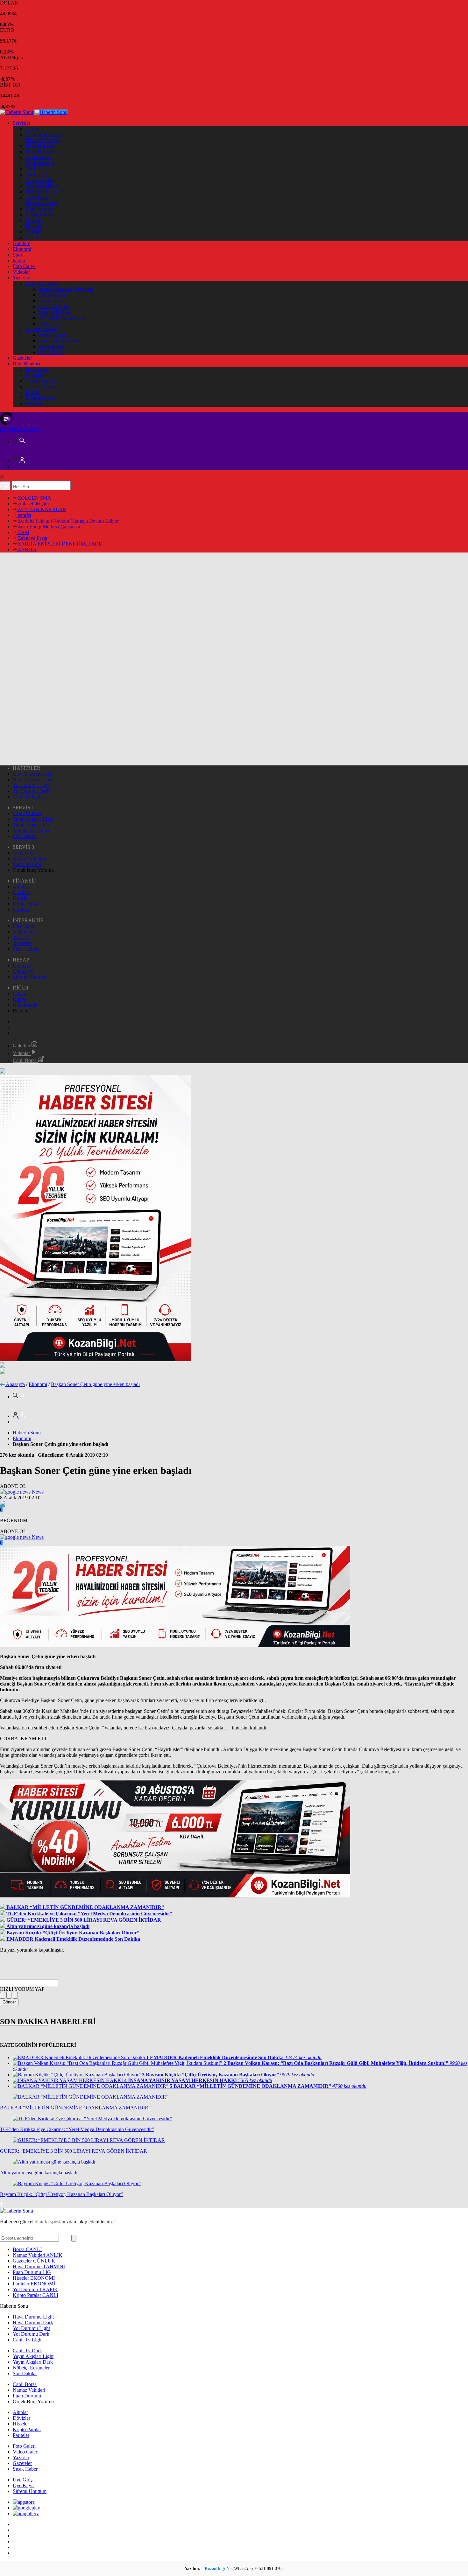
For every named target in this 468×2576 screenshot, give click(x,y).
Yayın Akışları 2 (42, 186)
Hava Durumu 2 (42, 152)
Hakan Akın (50, 301)
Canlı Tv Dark (27, 813)
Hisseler (34, 226)
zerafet (24, 515)
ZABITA (27, 549)
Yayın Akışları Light (33, 819)
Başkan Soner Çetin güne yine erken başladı (95, 1384)
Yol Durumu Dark (31, 791)
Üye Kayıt (23, 971)
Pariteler (34, 238)
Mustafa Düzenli (55, 312)
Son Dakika (25, 836)
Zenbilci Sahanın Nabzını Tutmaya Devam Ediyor (68, 521)
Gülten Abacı (52, 335)
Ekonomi (22, 249)
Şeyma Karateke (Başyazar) (66, 289)
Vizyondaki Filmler (45, 134)
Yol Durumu (38, 157)
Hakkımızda (25, 1005)
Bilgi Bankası (26, 364)
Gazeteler (22, 358)
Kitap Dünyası (40, 398)
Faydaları (35, 375)
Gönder (9, 2002)
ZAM (23, 532)
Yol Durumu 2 (40, 163)
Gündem (21, 243)
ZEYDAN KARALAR (41, 509)
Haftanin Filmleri (43, 140)
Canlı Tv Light (28, 797)
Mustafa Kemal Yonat (60, 341)
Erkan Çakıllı (52, 295)
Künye (32, 129)
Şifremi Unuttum (30, 977)
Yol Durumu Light (31, 785)
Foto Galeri (24, 266)
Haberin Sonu (27, 1433)
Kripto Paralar (40, 215)
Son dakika (21, 429)
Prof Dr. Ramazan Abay (62, 318)
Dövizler (34, 220)
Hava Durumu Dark (33, 780)
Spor (18, 255)
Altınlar (33, 232)
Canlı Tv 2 (36, 175)
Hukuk (32, 392)
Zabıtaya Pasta (32, 538)
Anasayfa (15, 1384)
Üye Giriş (23, 965)
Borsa (27, 2249)
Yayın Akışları (40, 180)
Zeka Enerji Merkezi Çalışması (48, 527)
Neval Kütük (51, 346)
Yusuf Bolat (50, 324)
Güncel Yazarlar (42, 283)
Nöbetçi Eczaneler (44, 192)
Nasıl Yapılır (38, 369)
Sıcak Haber (25, 949)
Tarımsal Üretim (42, 387)
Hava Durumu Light (33, 774)
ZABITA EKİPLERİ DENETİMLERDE (59, 544)
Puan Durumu (40, 209)
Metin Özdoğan (54, 306)
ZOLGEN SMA (34, 498)
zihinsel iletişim (33, 504)
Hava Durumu (40, 146)
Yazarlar (21, 278)
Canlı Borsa (37, 197)
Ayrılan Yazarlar (42, 329)
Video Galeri (26, 932)
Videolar (21, 272)
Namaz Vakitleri (42, 203)
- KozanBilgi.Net (218, 2569)
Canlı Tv (34, 169)
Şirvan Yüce (51, 352)
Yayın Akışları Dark (33, 825)
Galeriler (22, 1046)
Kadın (19, 260)
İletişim (20, 993)
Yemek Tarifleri (41, 381)
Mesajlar (34, 404)
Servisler (21, 123)
